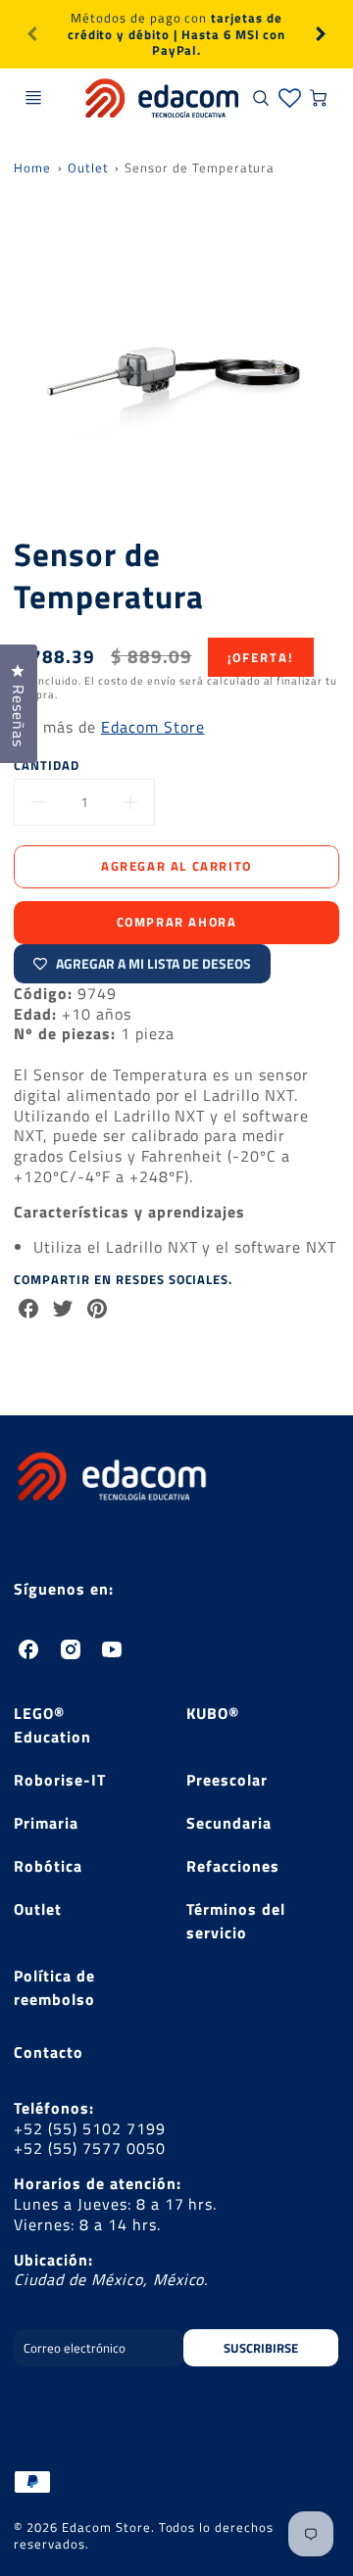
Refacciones (233, 1866)
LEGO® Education (52, 1725)
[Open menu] (33, 98)
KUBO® (213, 1713)
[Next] (320, 34)
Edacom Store (153, 727)
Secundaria (229, 1823)
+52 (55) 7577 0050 (89, 2148)
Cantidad (47, 765)
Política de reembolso (54, 1987)
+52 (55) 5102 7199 (89, 2128)
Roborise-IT (60, 1780)
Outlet (88, 167)
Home (32, 167)
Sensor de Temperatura (200, 167)
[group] (176, 34)
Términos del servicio (236, 1921)
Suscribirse (262, 2348)
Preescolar (227, 1780)
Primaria (46, 1823)
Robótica (48, 1866)
